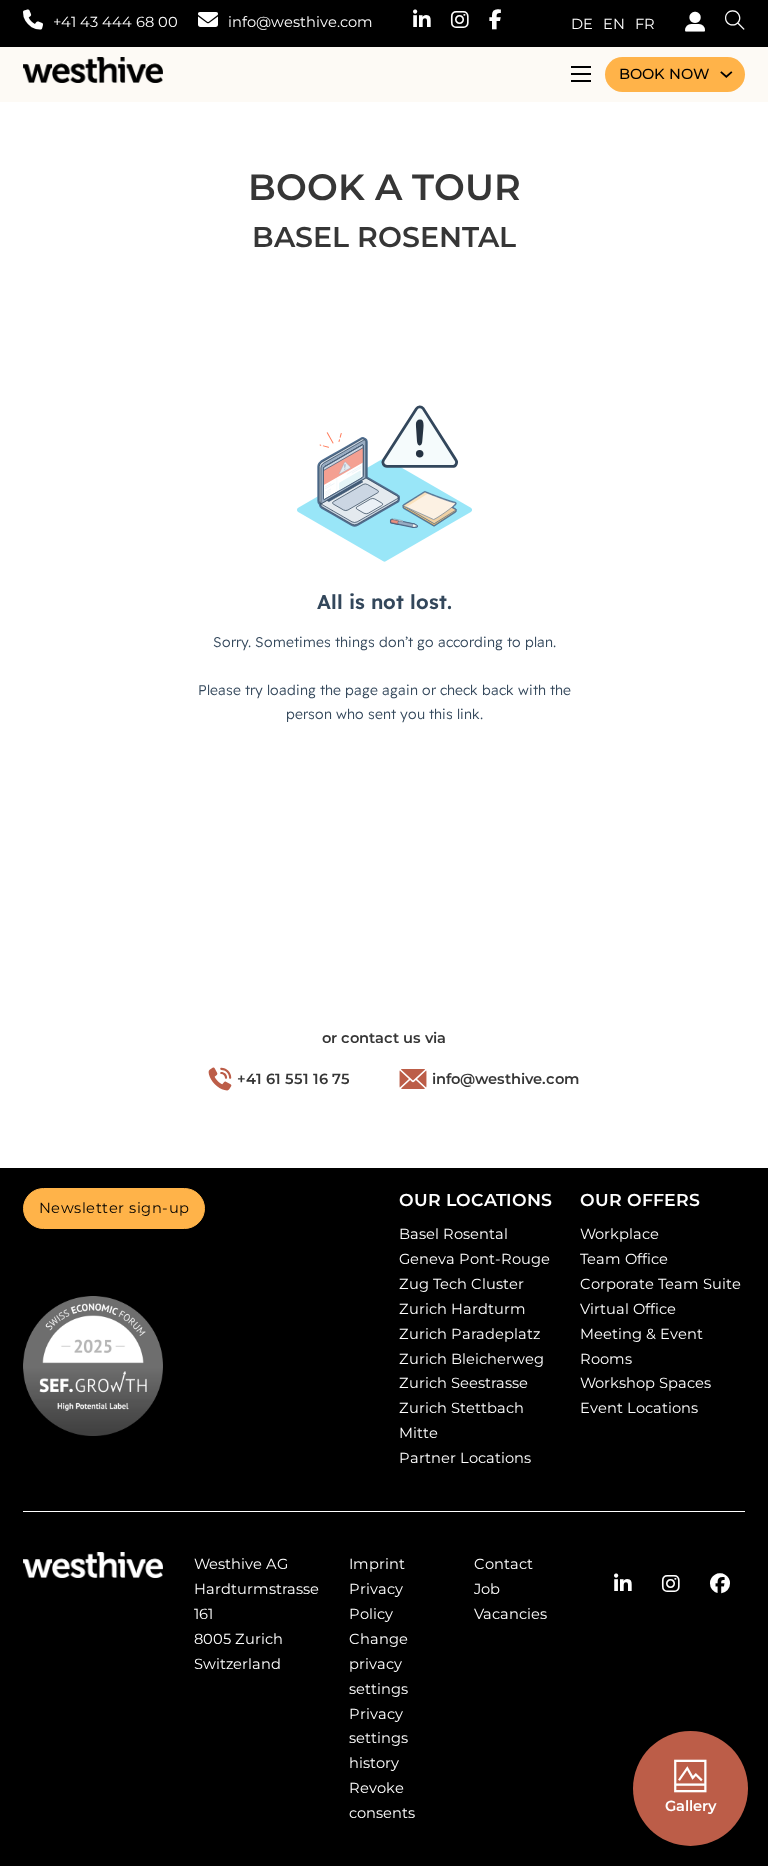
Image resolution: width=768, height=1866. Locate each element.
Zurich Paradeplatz (469, 1334)
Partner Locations (465, 1458)
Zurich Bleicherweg (471, 1359)
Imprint (377, 1564)
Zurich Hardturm (462, 1309)
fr (645, 24)
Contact (503, 1564)
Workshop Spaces (645, 1383)
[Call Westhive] (33, 22)
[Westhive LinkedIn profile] (432, 22)
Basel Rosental (453, 1234)
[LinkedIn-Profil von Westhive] (623, 1584)
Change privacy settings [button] (378, 1664)
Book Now (664, 74)
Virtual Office (628, 1309)
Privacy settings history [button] (378, 1739)
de (582, 24)
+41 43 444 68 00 (115, 22)
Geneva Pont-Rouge (474, 1259)
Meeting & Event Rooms (641, 1346)
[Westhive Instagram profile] (470, 22)
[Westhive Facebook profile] (505, 22)
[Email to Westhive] (208, 22)
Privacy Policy (376, 1601)
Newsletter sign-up (114, 1208)
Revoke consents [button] (382, 1800)
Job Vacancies (510, 1601)
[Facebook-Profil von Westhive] (720, 1584)
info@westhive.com (300, 22)
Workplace (619, 1234)
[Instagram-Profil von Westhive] (671, 1584)
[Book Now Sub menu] (726, 74)
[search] (725, 23)
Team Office (624, 1259)
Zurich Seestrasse (463, 1383)
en (614, 24)
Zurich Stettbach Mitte (461, 1420)
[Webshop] (690, 24)
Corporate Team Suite (660, 1284)
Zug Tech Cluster (461, 1284)
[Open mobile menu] (581, 74)
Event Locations (639, 1408)
